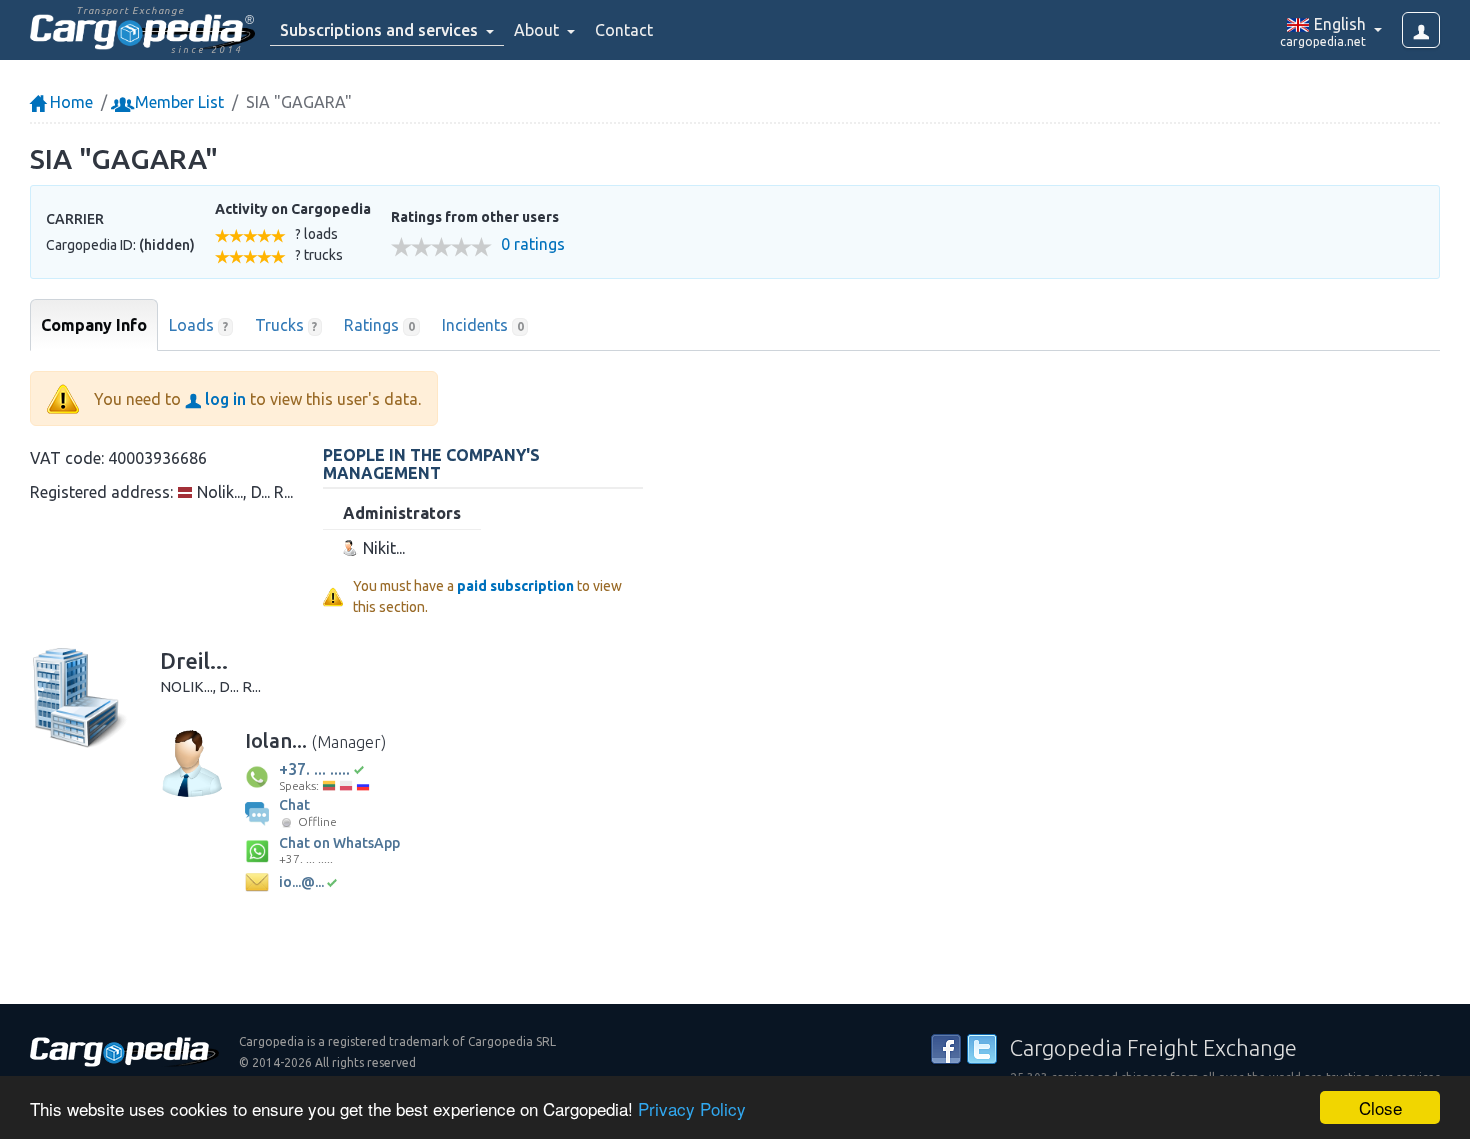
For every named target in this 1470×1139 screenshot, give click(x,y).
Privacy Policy (692, 1108)
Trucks (286, 325)
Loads (198, 325)
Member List (177, 102)
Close (1380, 1107)
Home (69, 102)
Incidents (483, 325)
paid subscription (515, 586)
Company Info (94, 325)
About (538, 30)
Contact (624, 30)
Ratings (379, 325)
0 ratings (533, 244)
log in (223, 399)
